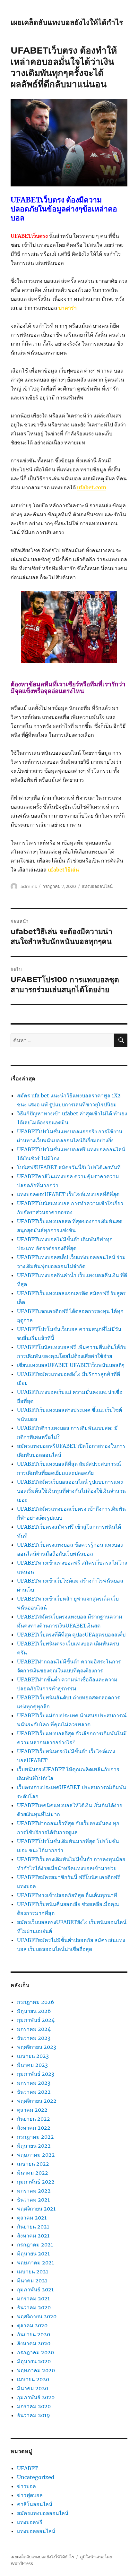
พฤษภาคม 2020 (36, 2370)
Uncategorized (36, 2477)
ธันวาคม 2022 (34, 2092)
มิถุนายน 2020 (34, 2361)
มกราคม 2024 (34, 2029)
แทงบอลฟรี (30, 2522)
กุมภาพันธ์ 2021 (35, 2289)
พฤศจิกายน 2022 (37, 2101)
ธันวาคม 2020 (34, 2307)
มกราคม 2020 (34, 2406)
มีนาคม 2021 (32, 2280)
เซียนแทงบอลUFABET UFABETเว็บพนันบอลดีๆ (71, 1365)
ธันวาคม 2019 (34, 2415)
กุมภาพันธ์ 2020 (36, 2397)
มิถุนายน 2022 (34, 2146)
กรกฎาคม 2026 (36, 2002)
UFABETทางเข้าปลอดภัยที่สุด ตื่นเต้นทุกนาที (67, 1895)
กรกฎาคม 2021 (35, 2245)
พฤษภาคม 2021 (35, 2263)
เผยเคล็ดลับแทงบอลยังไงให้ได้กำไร (67, 22)
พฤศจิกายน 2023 (37, 2047)
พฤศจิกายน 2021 (36, 2209)
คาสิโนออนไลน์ (35, 2504)
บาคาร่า (68, 308)
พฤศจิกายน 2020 (37, 2316)
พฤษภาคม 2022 (36, 2155)
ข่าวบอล (26, 2486)
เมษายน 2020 (33, 2379)
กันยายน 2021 (33, 2227)
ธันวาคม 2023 (34, 2038)
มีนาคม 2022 (33, 2173)
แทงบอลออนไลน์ (97, 886)
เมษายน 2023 (33, 2056)
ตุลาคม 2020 (32, 2325)
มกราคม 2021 (33, 2298)
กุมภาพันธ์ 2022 (36, 2182)
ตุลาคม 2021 (32, 2218)
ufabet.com (92, 487)
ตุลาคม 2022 (32, 2110)
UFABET (27, 2468)
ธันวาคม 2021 (33, 2200)
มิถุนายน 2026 (34, 2011)
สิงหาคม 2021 (33, 2236)
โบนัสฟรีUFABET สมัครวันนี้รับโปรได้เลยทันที (69, 1167)
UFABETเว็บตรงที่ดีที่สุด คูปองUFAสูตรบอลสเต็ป (71, 1635)
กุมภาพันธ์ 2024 (36, 2020)
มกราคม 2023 (34, 2083)
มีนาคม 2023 (32, 2065)
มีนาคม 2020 (33, 2388)
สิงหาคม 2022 (34, 2128)
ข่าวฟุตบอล (30, 2495)
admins (29, 886)
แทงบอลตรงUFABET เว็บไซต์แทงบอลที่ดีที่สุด (68, 1194)
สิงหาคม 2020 (34, 2343)
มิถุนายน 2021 (33, 2254)
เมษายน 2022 (33, 2164)
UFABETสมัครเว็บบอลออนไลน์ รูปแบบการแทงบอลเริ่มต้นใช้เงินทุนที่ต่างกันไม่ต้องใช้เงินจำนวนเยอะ (71, 1491)
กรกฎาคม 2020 (35, 2352)
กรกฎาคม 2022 (35, 2137)
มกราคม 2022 (34, 2191)
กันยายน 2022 (34, 2119)
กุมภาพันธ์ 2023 (36, 2074)
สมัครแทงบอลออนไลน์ (43, 2513)
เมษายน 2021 (33, 2271)
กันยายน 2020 (34, 2334)
